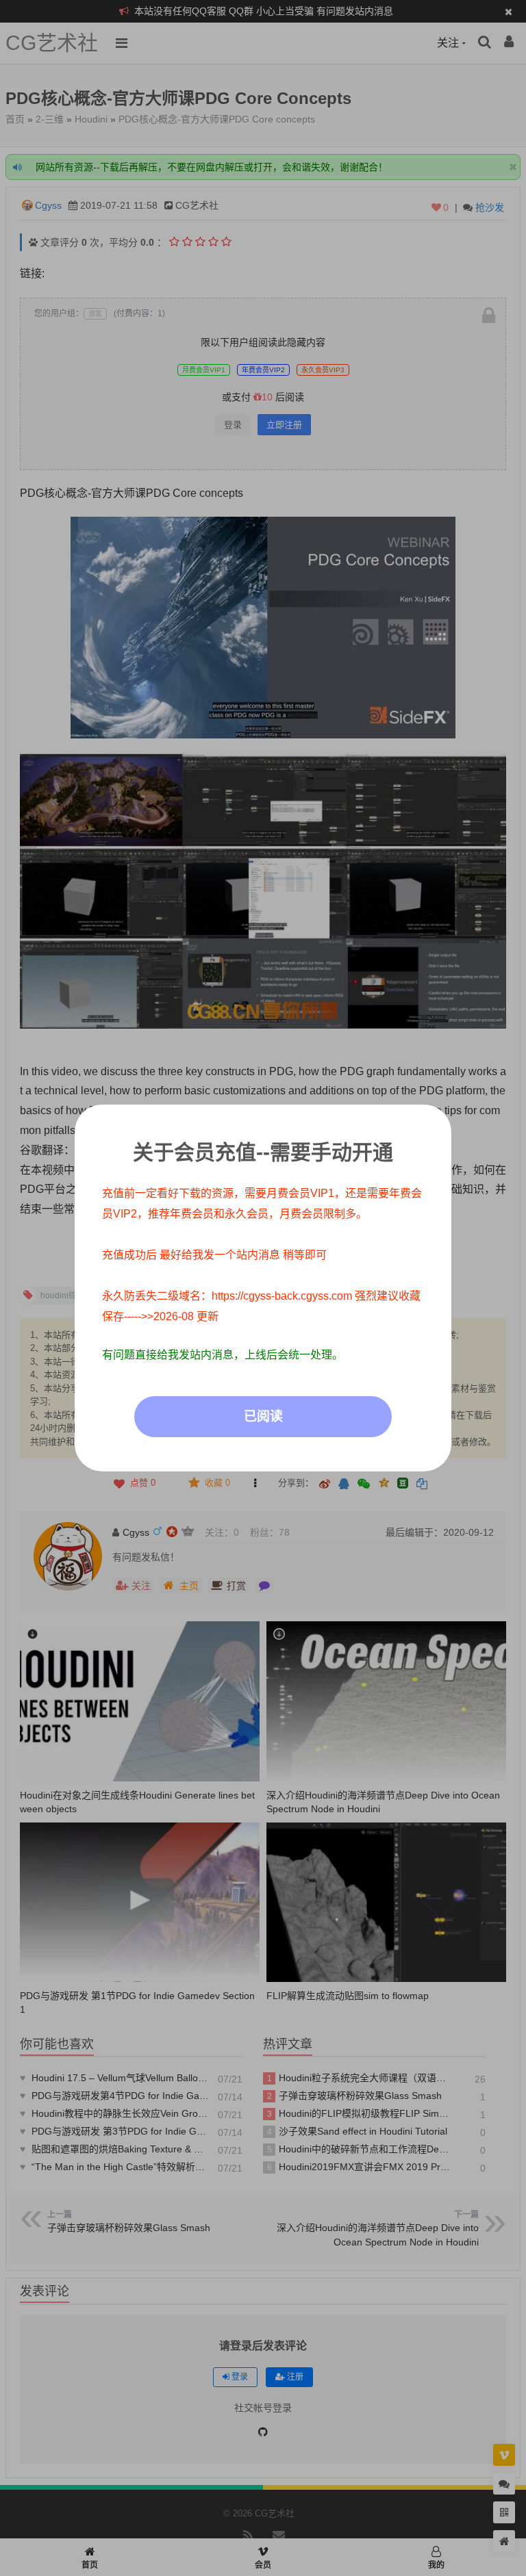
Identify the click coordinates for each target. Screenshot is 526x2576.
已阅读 (263, 1416)
